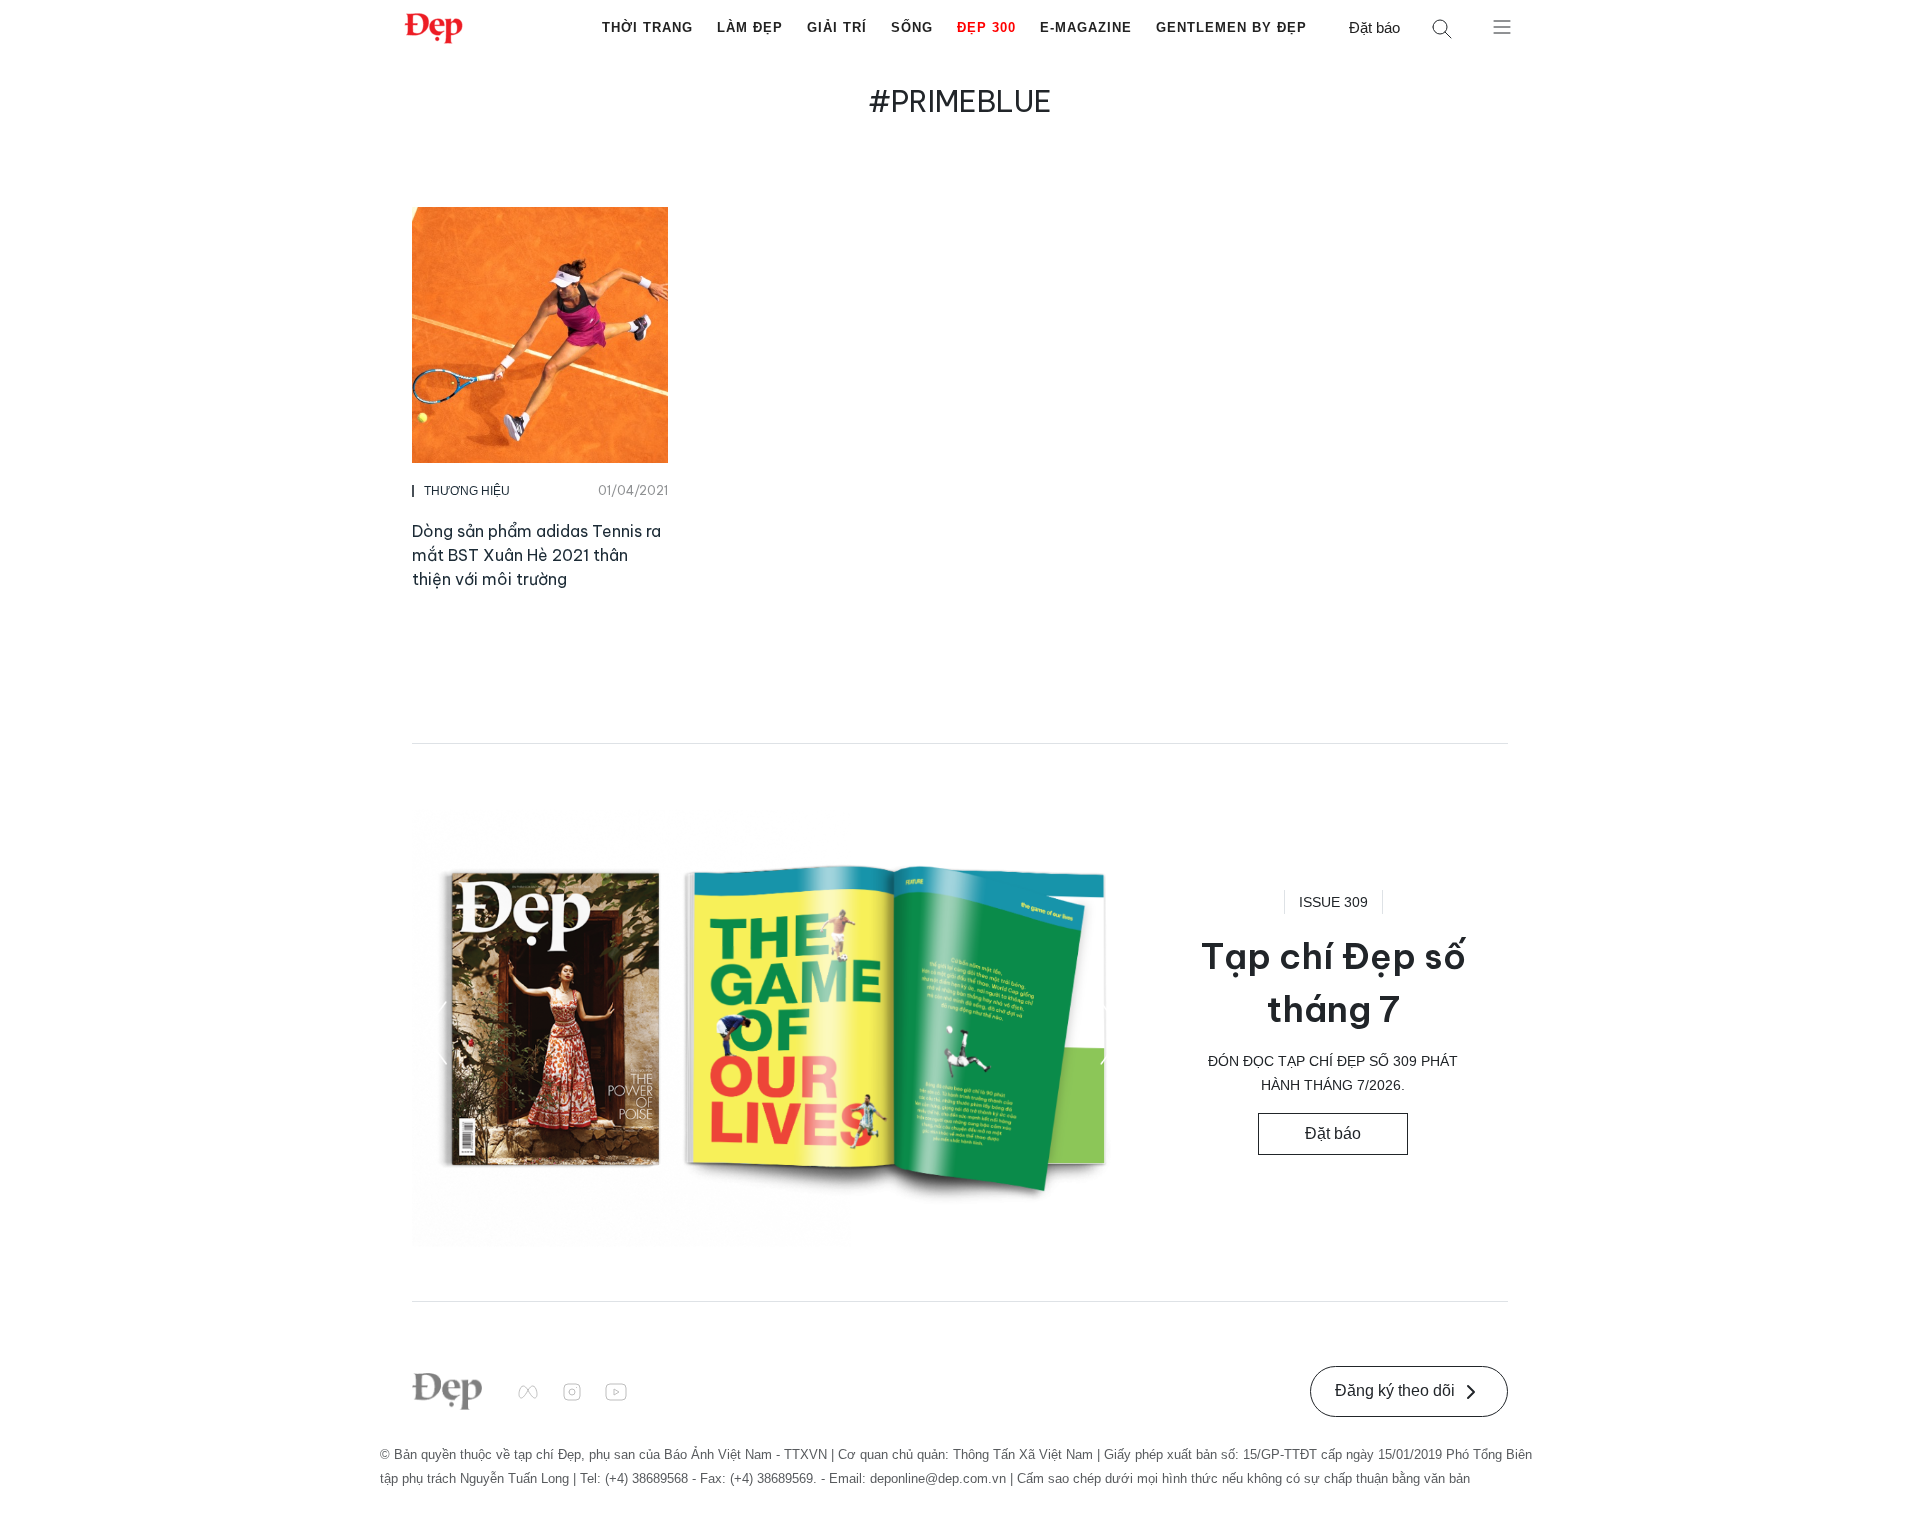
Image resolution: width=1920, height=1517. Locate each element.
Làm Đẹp (750, 27)
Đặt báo (1374, 27)
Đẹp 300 (986, 27)
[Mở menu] (1502, 26)
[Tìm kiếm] (1442, 28)
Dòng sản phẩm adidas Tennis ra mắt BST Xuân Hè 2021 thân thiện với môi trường (536, 555)
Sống (912, 27)
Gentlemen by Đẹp (1231, 27)
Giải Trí (837, 27)
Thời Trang (647, 27)
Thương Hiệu (467, 491)
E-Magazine (1086, 27)
